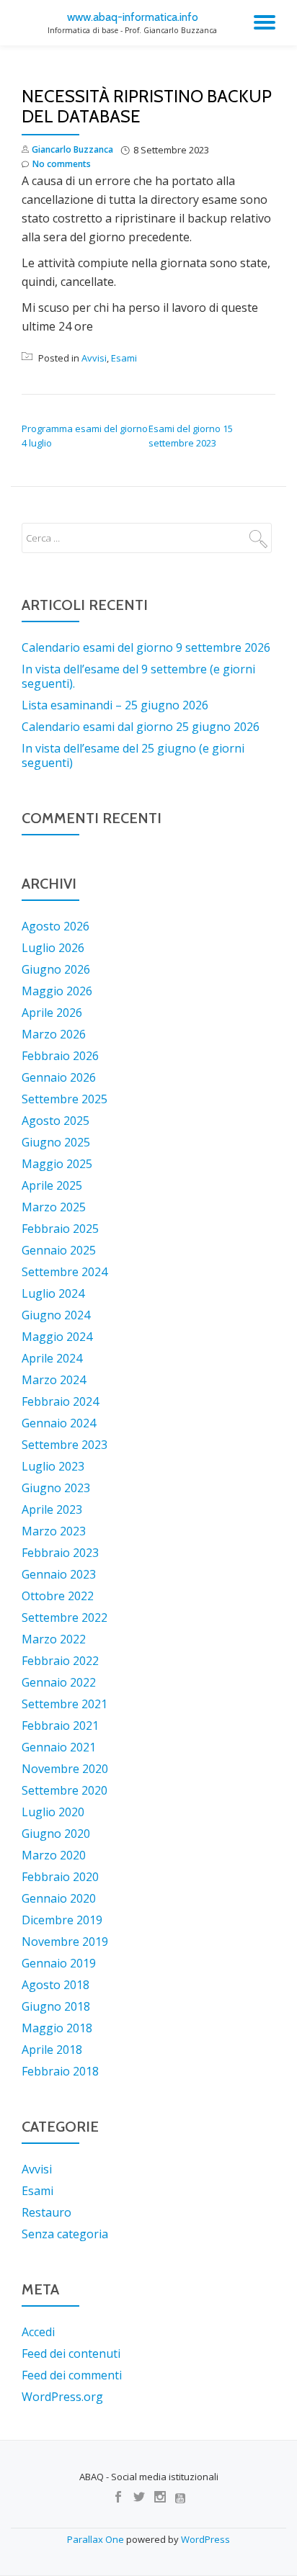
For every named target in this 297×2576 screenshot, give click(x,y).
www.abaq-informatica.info (133, 17)
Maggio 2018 (57, 2028)
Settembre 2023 (65, 1445)
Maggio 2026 (57, 991)
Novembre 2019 (65, 1942)
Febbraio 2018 (60, 2071)
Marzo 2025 (54, 1207)
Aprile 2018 (52, 2050)
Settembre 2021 (65, 1704)
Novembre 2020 (65, 1769)
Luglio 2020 (53, 1812)
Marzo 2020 (54, 1855)
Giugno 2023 (56, 1488)
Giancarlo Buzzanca (72, 149)
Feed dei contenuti (71, 2353)
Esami (124, 358)
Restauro (46, 2212)
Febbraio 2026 (60, 1056)
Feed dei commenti (72, 2375)
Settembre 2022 (65, 1617)
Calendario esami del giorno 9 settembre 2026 (146, 647)
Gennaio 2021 (59, 1747)
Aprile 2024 (52, 1358)
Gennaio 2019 (59, 1963)
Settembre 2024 (65, 1272)
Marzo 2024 (54, 1380)
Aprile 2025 (52, 1185)
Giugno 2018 (56, 2006)
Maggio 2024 (57, 1337)
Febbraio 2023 (60, 1553)
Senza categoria (65, 2234)
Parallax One (97, 2539)
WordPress (205, 2539)
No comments (62, 164)
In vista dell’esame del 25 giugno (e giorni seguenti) (133, 755)
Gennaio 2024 (59, 1423)
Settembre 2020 (65, 1790)
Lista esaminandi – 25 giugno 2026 (115, 705)
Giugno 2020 (56, 1834)
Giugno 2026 (56, 969)
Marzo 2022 (54, 1639)
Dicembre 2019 (62, 1920)
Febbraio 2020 (60, 1877)
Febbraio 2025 (60, 1229)
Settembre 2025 (65, 1099)
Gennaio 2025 (59, 1250)
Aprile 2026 (52, 1013)
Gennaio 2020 (59, 1898)
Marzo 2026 (54, 1034)
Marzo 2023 (54, 1531)
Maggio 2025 (57, 1164)
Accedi (38, 2332)
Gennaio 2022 (59, 1682)
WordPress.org (62, 2397)
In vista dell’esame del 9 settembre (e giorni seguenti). (138, 676)
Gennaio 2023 (59, 1574)
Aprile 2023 (52, 1509)
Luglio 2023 (53, 1466)
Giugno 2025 (56, 1142)
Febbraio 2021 (60, 1725)
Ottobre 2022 (58, 1596)
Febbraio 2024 (60, 1401)
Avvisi (94, 358)
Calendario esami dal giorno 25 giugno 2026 (141, 727)
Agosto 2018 (56, 1985)
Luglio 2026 (53, 948)
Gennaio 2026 (59, 1077)
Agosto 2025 (56, 1121)
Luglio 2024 (53, 1293)
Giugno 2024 (56, 1315)
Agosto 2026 (56, 926)
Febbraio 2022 (60, 1661)
